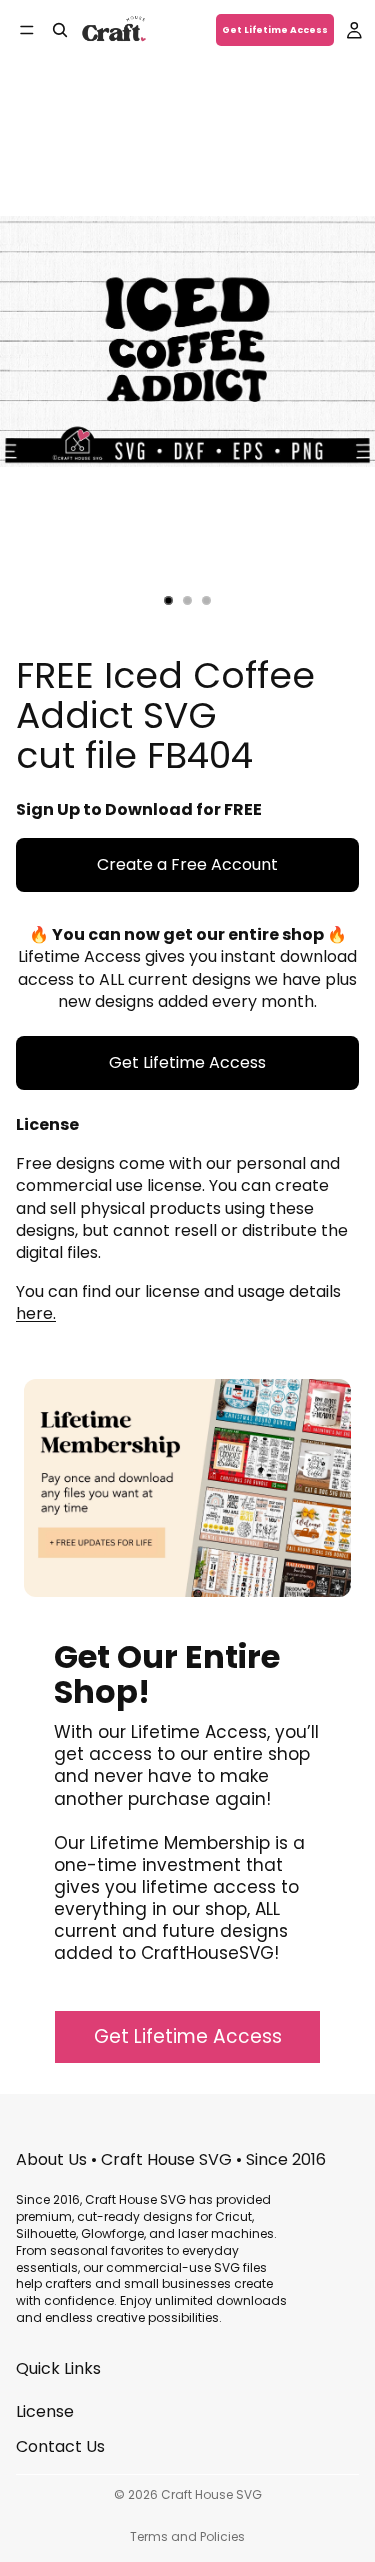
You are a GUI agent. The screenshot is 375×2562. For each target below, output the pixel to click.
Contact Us (60, 2446)
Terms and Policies (187, 2536)
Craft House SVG (211, 2494)
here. (36, 1313)
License (45, 2412)
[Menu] (27, 30)
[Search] (60, 30)
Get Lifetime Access (275, 30)
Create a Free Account (187, 864)
